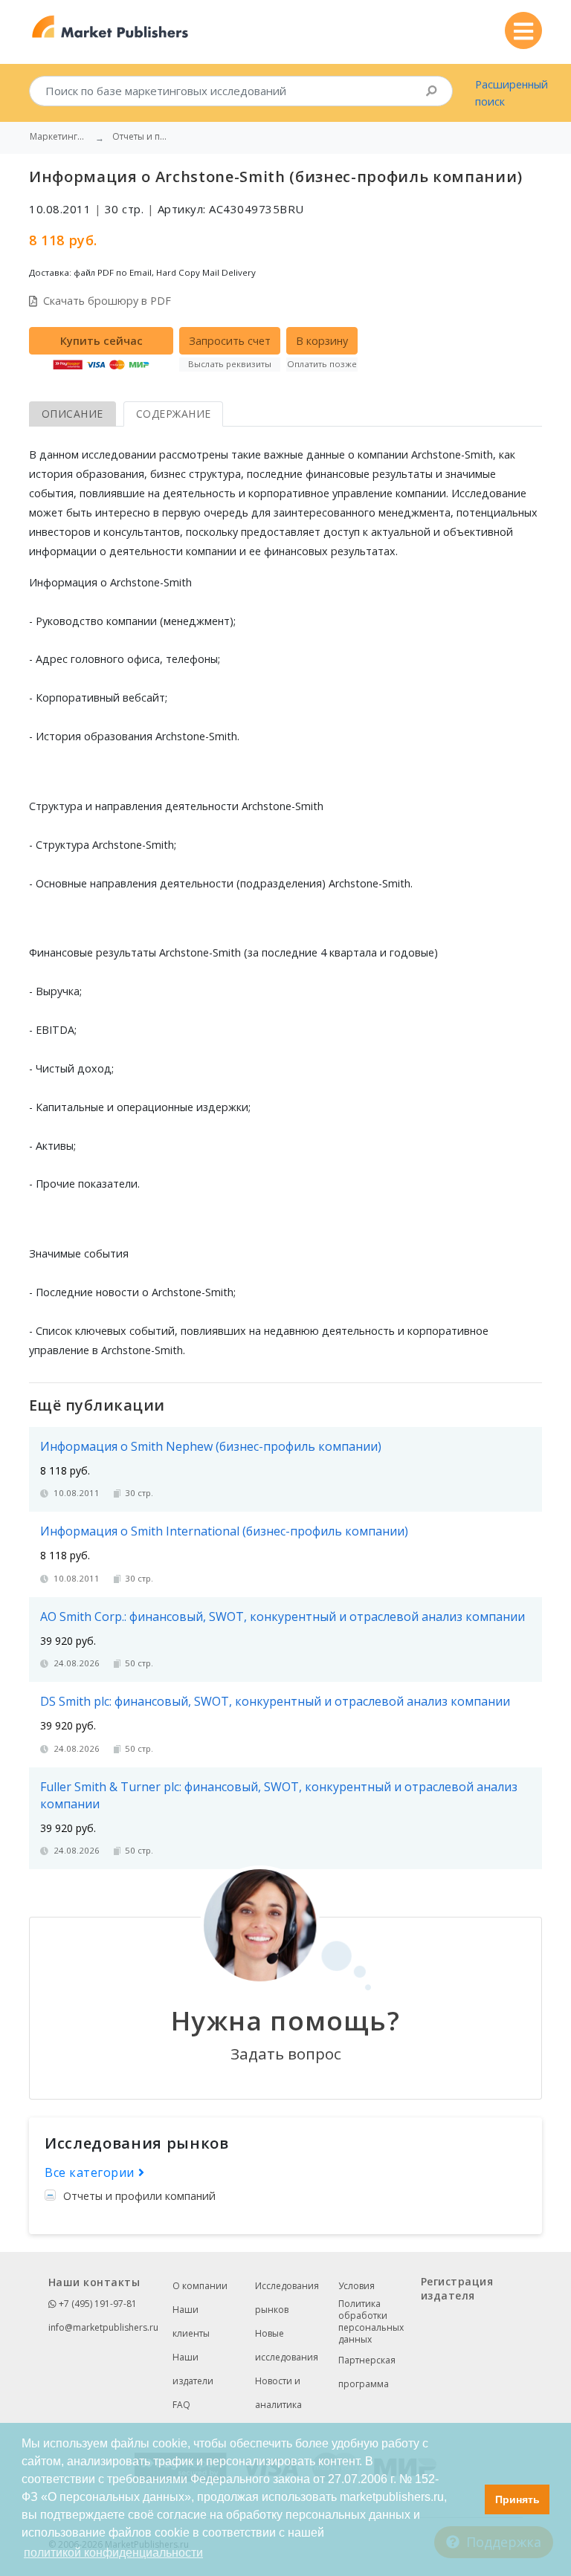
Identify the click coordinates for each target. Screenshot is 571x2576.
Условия (357, 2286)
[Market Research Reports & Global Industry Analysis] (110, 27)
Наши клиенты (191, 2321)
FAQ (181, 2405)
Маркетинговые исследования (59, 137)
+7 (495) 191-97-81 (97, 2304)
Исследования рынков (287, 2298)
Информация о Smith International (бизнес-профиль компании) (224, 1531)
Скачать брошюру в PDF (107, 301)
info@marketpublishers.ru (103, 2327)
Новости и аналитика (278, 2393)
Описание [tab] (72, 414)
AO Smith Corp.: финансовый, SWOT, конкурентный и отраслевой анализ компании (283, 1617)
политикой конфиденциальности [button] (113, 2553)
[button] (470, 2499)
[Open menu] (523, 30)
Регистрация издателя (457, 2288)
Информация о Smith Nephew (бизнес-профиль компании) (211, 1446)
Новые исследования (287, 2345)
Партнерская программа (367, 2372)
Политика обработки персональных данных (371, 2322)
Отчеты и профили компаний (139, 2196)
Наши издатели (193, 2369)
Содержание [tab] (174, 414)
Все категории (91, 2172)
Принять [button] (517, 2499)
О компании (200, 2286)
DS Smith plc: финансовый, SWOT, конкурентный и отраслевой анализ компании (275, 1701)
